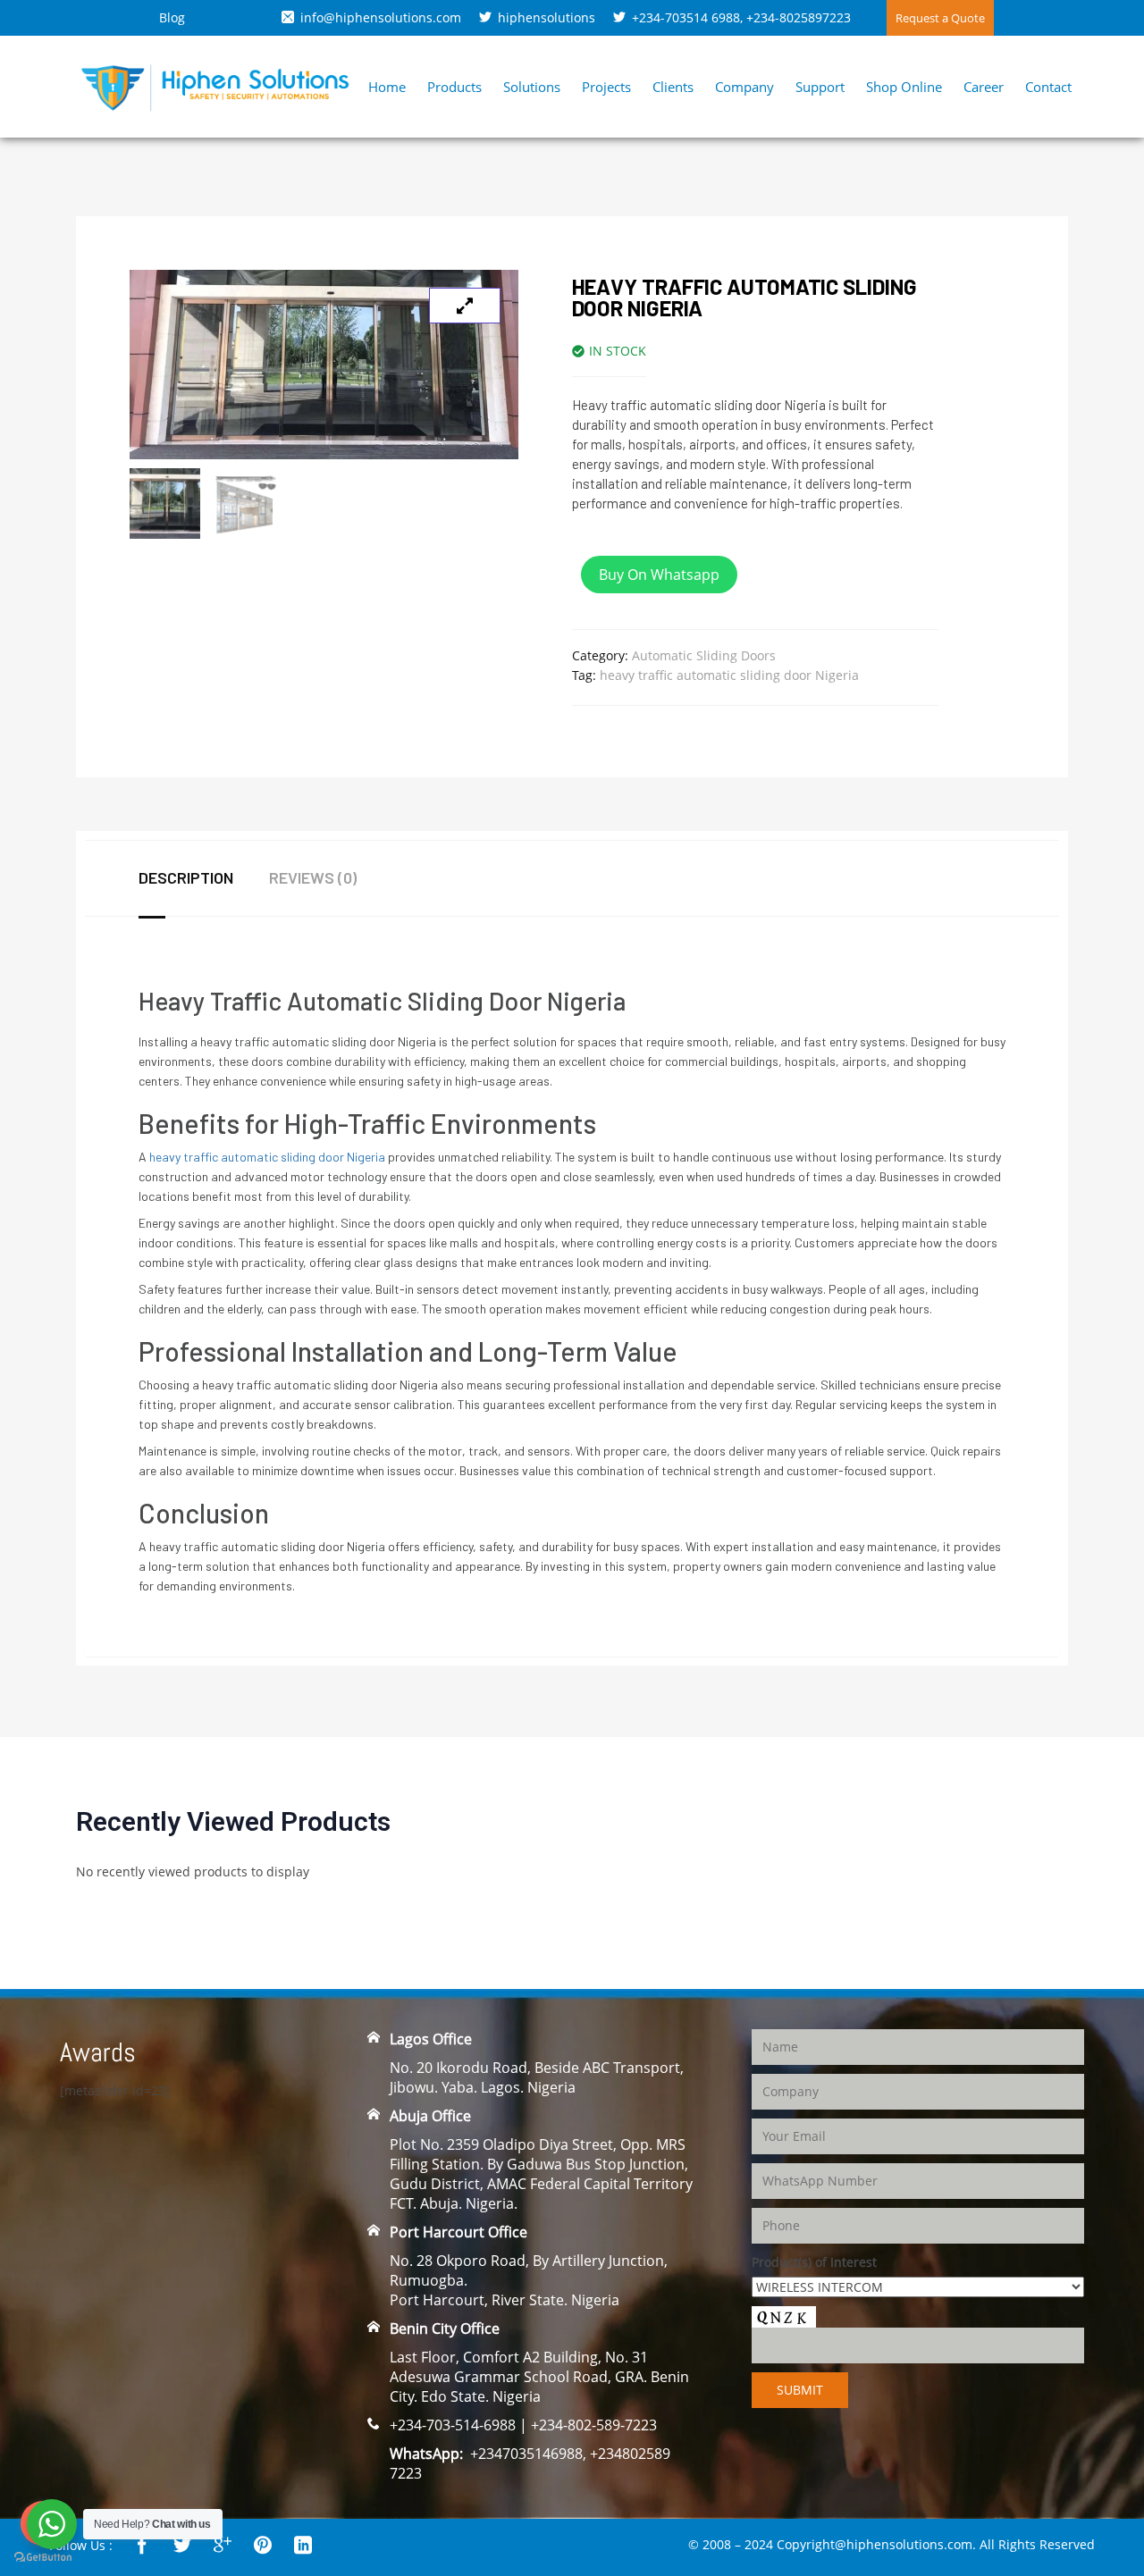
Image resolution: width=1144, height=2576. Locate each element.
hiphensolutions (547, 17)
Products (454, 87)
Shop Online (904, 87)
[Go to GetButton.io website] (43, 2558)
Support (820, 87)
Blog (172, 17)
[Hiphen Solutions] (215, 85)
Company (744, 87)
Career (984, 87)
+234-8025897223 (799, 17)
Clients (673, 87)
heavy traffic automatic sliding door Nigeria (729, 675)
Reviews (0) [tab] (313, 877)
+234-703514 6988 (686, 17)
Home (387, 87)
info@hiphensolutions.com (381, 17)
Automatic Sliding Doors (704, 655)
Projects (606, 87)
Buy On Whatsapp (659, 575)
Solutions (532, 87)
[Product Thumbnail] (465, 306)
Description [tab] (186, 877)
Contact (1048, 87)
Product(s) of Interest (814, 2262)
